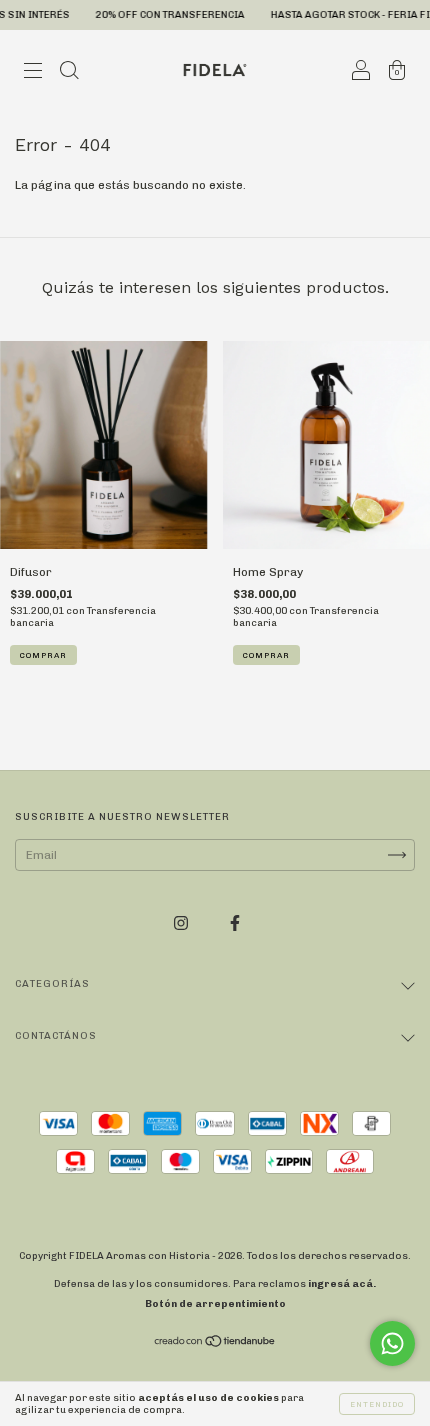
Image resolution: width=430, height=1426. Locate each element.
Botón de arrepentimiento (215, 1304)
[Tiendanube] (215, 1344)
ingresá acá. (342, 1284)
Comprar (43, 655)
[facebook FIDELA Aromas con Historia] (235, 923)
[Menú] (33, 73)
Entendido (377, 1404)
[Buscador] (69, 73)
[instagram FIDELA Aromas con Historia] (182, 923)
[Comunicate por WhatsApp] (392, 1343)
